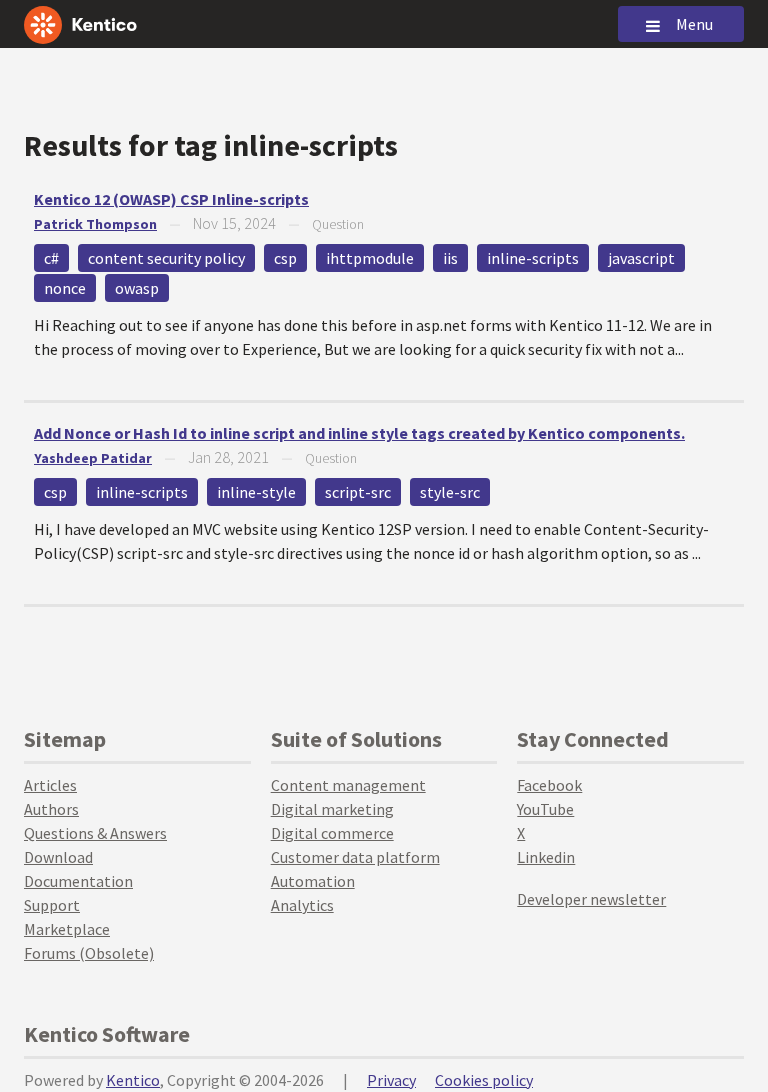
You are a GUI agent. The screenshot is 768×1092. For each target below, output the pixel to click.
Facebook (549, 785)
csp (285, 258)
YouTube (545, 809)
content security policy (166, 258)
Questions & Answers (95, 833)
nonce (65, 288)
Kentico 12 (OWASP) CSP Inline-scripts (171, 199)
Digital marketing (332, 809)
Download (58, 857)
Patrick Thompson (95, 224)
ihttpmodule (370, 258)
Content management (348, 785)
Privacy (391, 1080)
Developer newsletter (591, 899)
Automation (313, 881)
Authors (51, 809)
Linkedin (546, 857)
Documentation (78, 881)
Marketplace (67, 929)
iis (450, 258)
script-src (358, 492)
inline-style (256, 492)
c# (51, 258)
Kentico (133, 1080)
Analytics (302, 905)
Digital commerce (332, 833)
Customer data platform (355, 857)
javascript (641, 258)
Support (52, 905)
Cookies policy (484, 1080)
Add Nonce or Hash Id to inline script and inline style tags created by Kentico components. (359, 433)
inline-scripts (533, 258)
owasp (137, 288)
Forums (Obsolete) (89, 953)
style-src (450, 492)
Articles (50, 785)
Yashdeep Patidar (93, 458)
